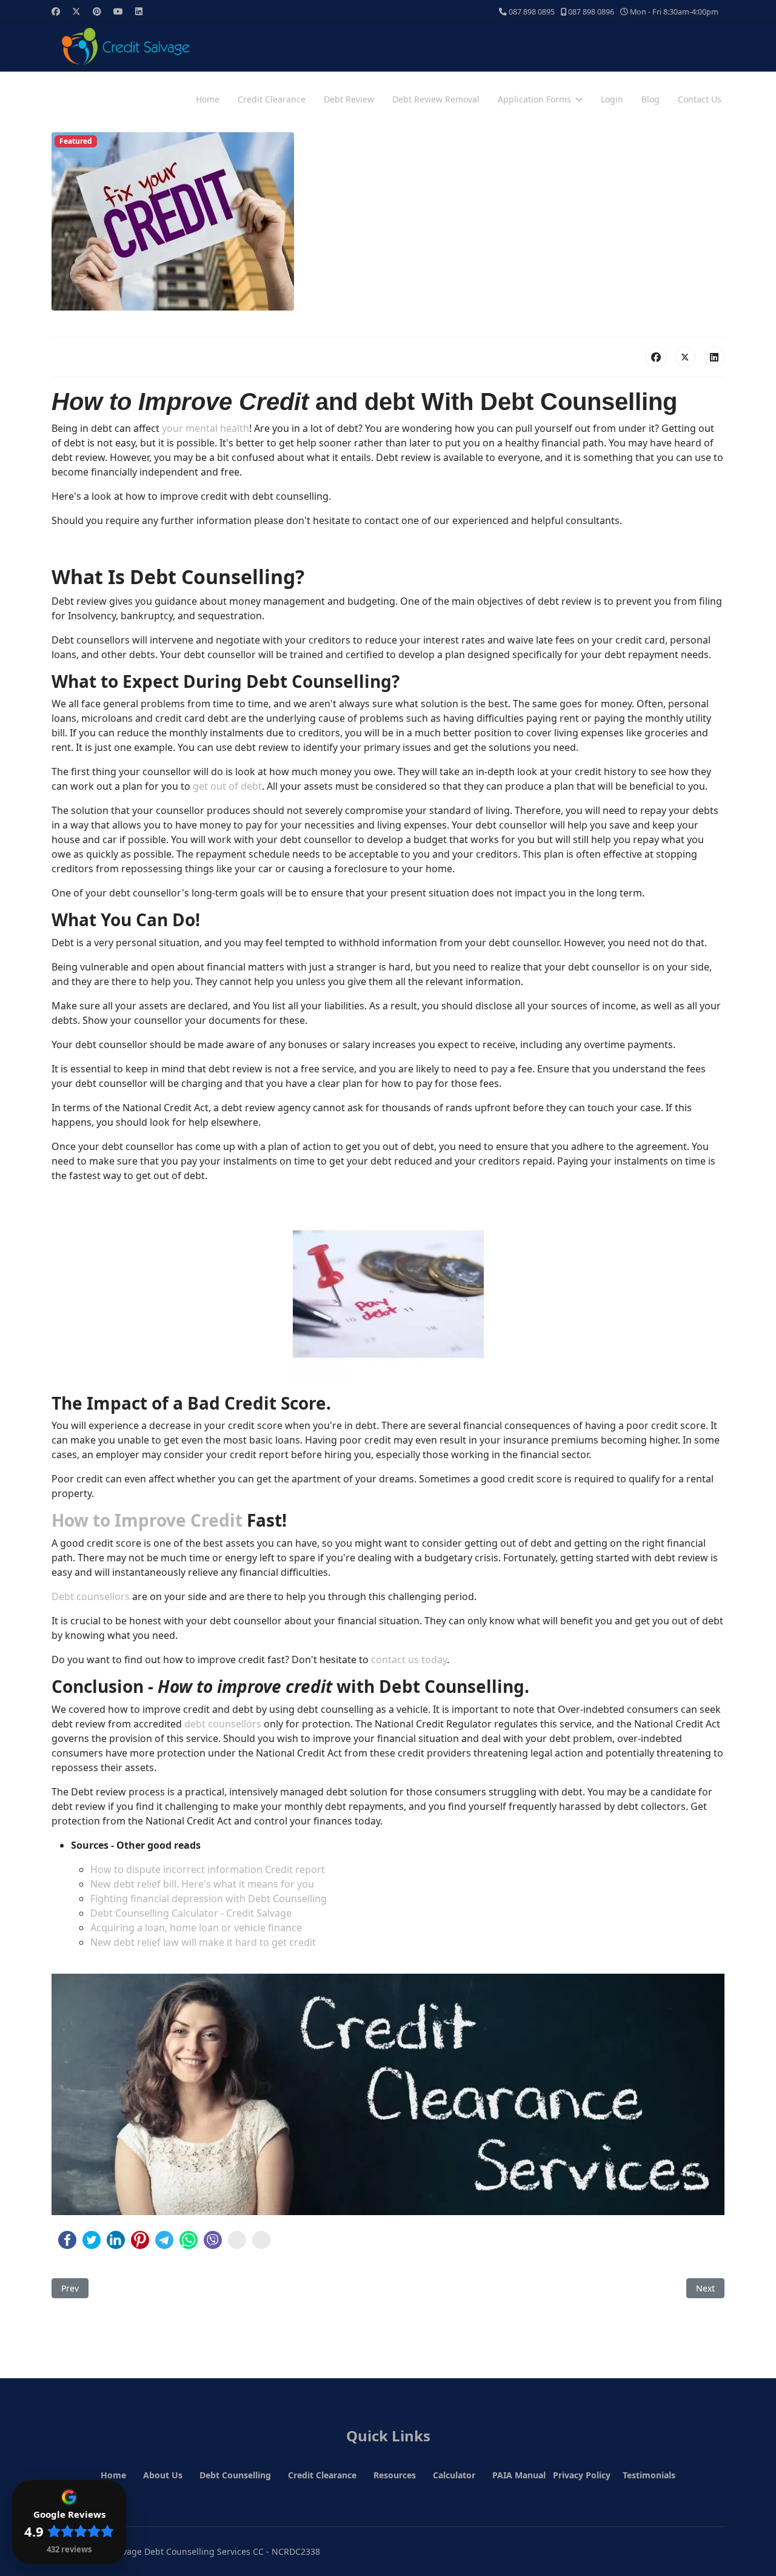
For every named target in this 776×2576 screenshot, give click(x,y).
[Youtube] (118, 11)
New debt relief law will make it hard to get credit (203, 1942)
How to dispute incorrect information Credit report (208, 1869)
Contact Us (700, 99)
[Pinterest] (97, 11)
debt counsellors (223, 1724)
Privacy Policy (582, 2475)
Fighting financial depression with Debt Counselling (209, 1898)
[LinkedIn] (714, 357)
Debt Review (349, 99)
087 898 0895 (532, 12)
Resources (395, 2475)
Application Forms (534, 99)
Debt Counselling (235, 2475)
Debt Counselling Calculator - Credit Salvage (191, 1913)
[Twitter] (76, 11)
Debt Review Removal (436, 99)
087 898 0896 (591, 12)
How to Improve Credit (147, 1520)
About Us (163, 2475)
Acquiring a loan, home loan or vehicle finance (196, 1928)
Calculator (454, 2475)
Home (208, 99)
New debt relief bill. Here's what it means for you (202, 1884)
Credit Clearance (272, 99)
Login (612, 99)
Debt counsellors (91, 1596)
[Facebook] (56, 11)
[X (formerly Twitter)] (685, 357)
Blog (651, 99)
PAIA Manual (519, 2475)
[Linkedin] (139, 11)
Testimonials (649, 2475)
